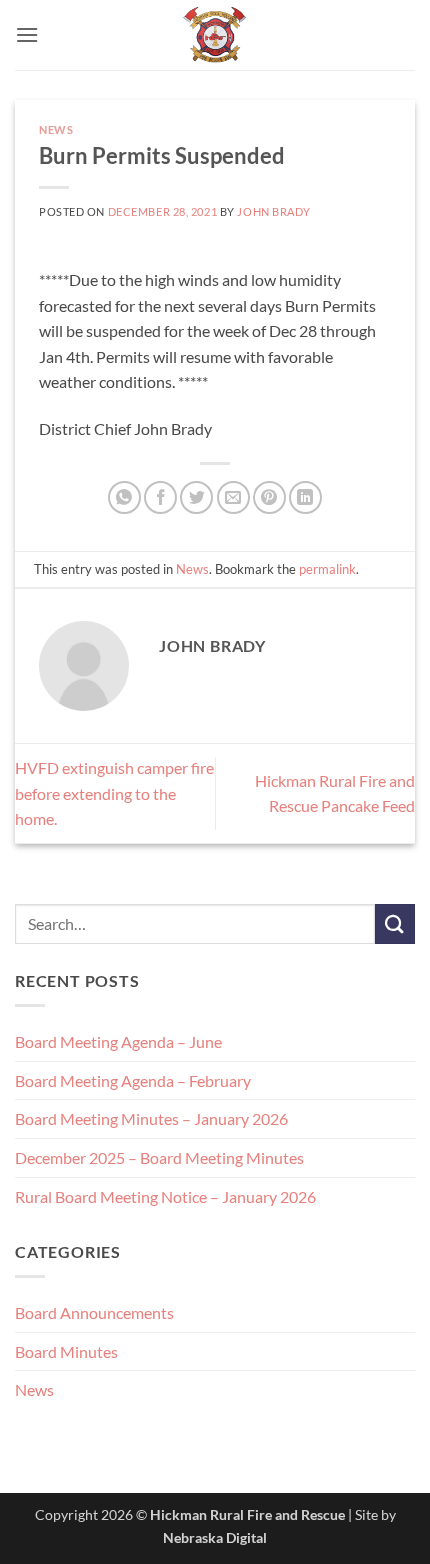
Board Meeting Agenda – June (118, 1041)
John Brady (274, 211)
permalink (327, 569)
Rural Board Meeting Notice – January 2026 (165, 1196)
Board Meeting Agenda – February (133, 1080)
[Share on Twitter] (196, 497)
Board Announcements (94, 1312)
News (56, 129)
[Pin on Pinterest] (269, 497)
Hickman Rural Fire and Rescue (247, 1514)
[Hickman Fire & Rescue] (215, 35)
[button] (27, 34)
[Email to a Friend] (233, 497)
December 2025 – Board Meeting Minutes (159, 1157)
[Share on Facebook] (160, 497)
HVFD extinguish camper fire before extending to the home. (114, 793)
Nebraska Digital (215, 1537)
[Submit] (395, 923)
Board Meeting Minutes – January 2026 (151, 1118)
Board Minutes (66, 1351)
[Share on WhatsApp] (124, 497)
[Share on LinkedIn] (305, 497)
